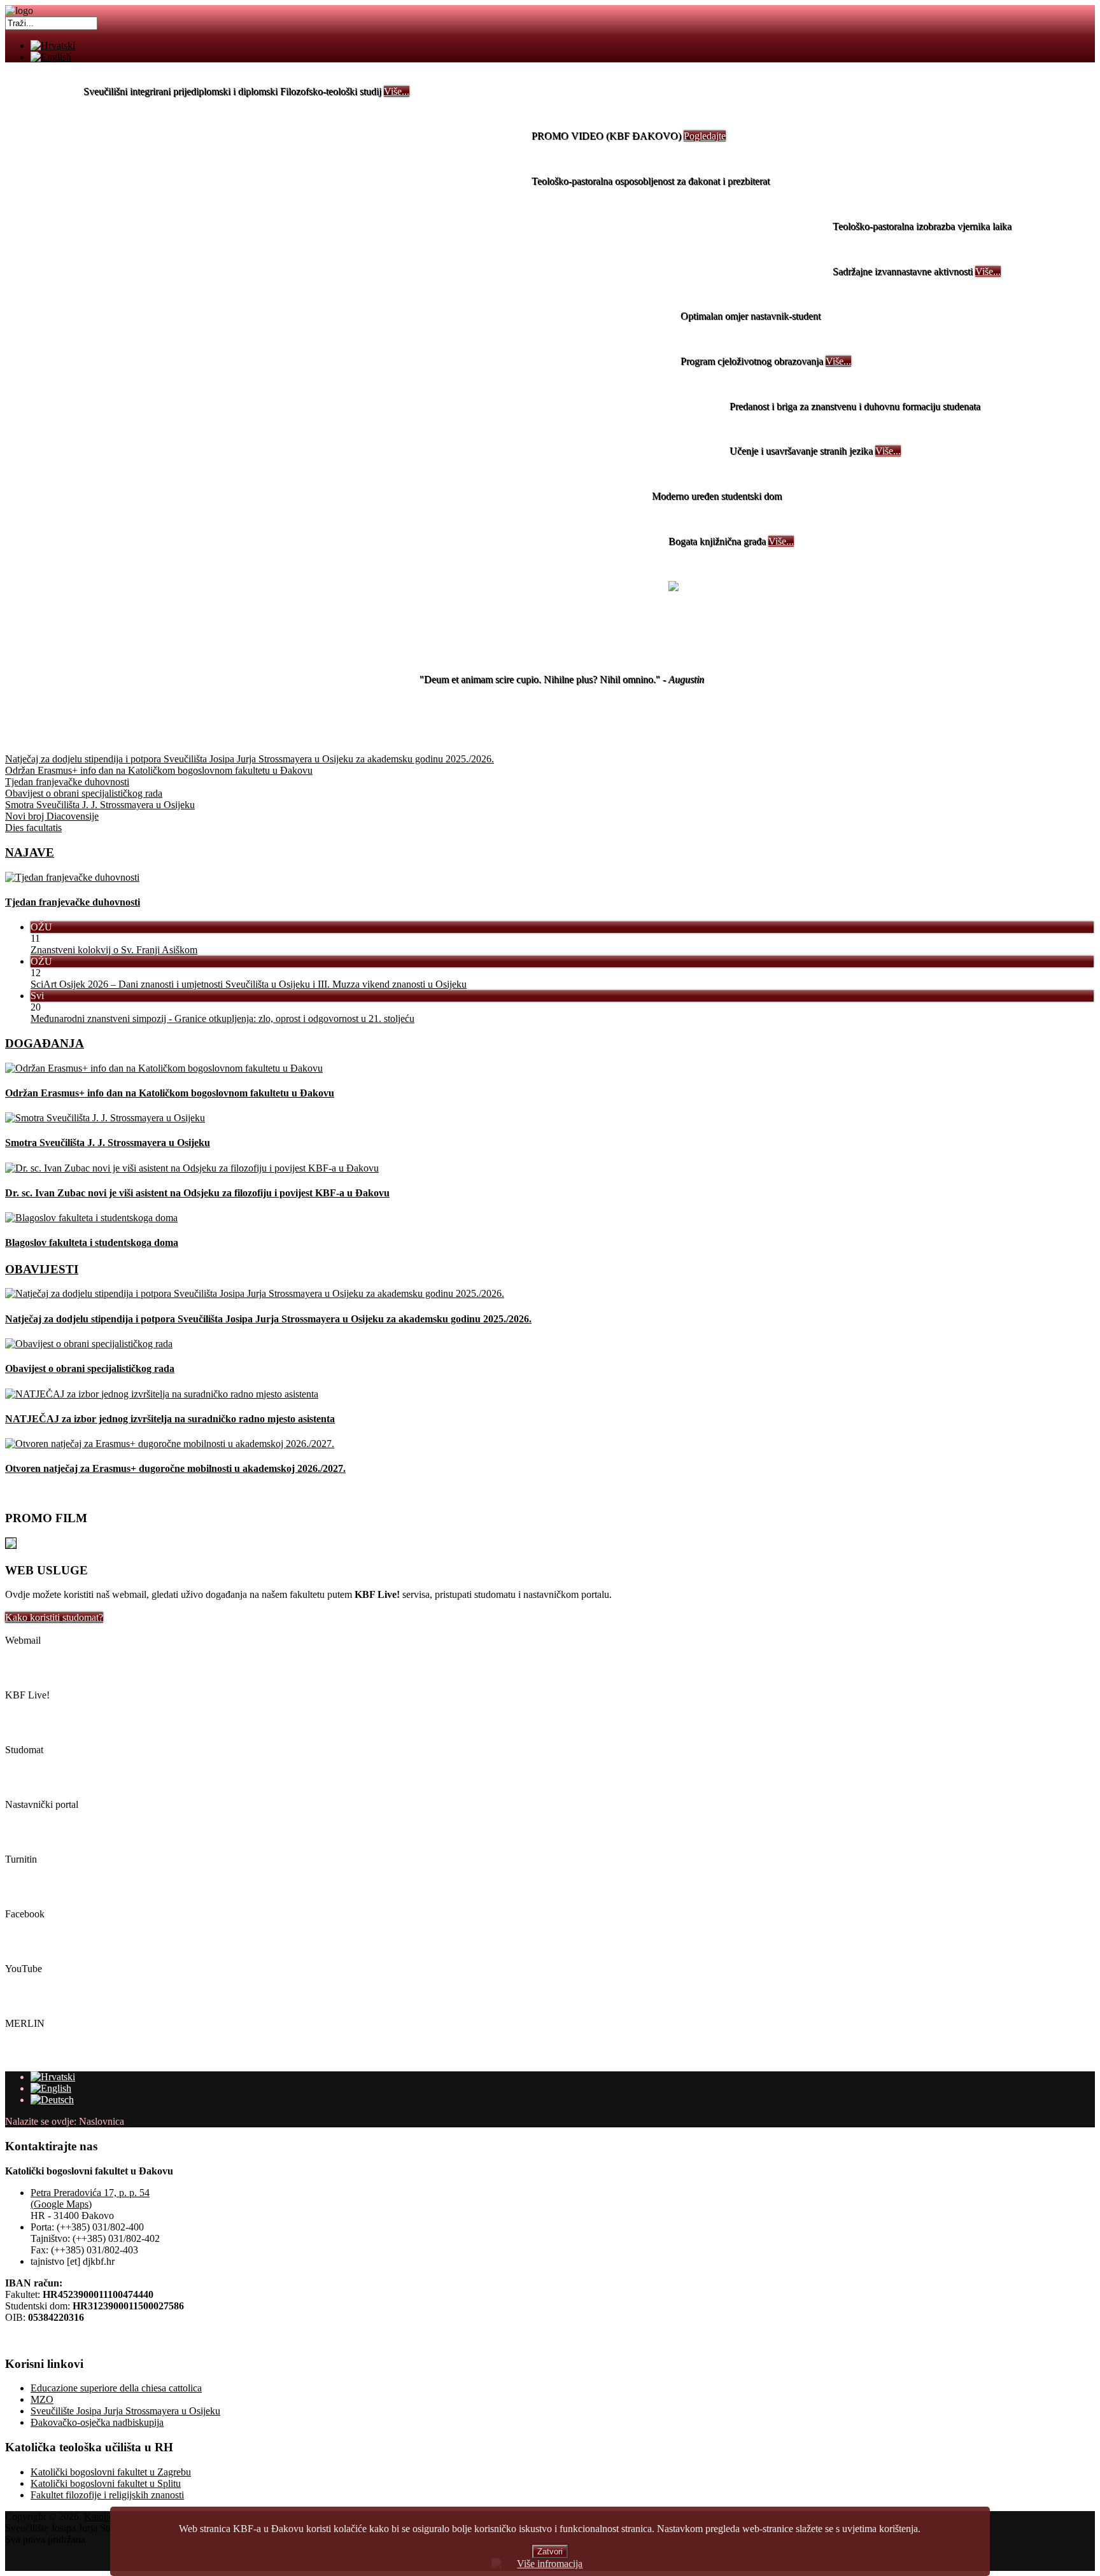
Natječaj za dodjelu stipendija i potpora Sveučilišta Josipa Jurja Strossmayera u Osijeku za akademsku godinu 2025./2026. (268, 1319)
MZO (42, 2399)
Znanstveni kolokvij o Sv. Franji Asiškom (114, 950)
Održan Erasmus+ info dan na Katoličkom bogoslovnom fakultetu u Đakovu (170, 1093)
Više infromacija (550, 2564)
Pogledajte (705, 136)
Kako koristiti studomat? (54, 1617)
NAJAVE (30, 852)
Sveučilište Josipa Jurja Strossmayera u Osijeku (125, 2411)
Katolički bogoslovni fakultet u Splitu (106, 2483)
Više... (397, 91)
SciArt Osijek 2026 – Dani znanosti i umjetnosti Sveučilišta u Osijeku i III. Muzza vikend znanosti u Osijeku (249, 984)
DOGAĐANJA (45, 1043)
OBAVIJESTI (42, 1269)
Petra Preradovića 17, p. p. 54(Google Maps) (90, 2198)
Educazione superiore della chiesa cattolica (116, 2388)
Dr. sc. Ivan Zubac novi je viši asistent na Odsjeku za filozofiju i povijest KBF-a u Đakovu (197, 1193)
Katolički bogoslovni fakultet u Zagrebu (111, 2472)
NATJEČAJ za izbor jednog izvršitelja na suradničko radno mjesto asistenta (170, 1419)
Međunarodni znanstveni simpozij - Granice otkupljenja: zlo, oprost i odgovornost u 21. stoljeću (222, 1018)
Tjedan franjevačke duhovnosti (73, 902)
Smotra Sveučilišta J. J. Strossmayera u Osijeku (108, 1143)
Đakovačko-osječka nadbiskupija (97, 2422)
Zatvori (550, 2551)
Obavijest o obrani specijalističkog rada (90, 1368)
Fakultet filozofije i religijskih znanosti (107, 2495)
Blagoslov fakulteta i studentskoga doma (92, 1242)
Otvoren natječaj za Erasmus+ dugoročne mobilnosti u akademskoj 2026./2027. (175, 1468)
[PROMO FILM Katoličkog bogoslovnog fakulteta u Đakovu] (11, 1545)
